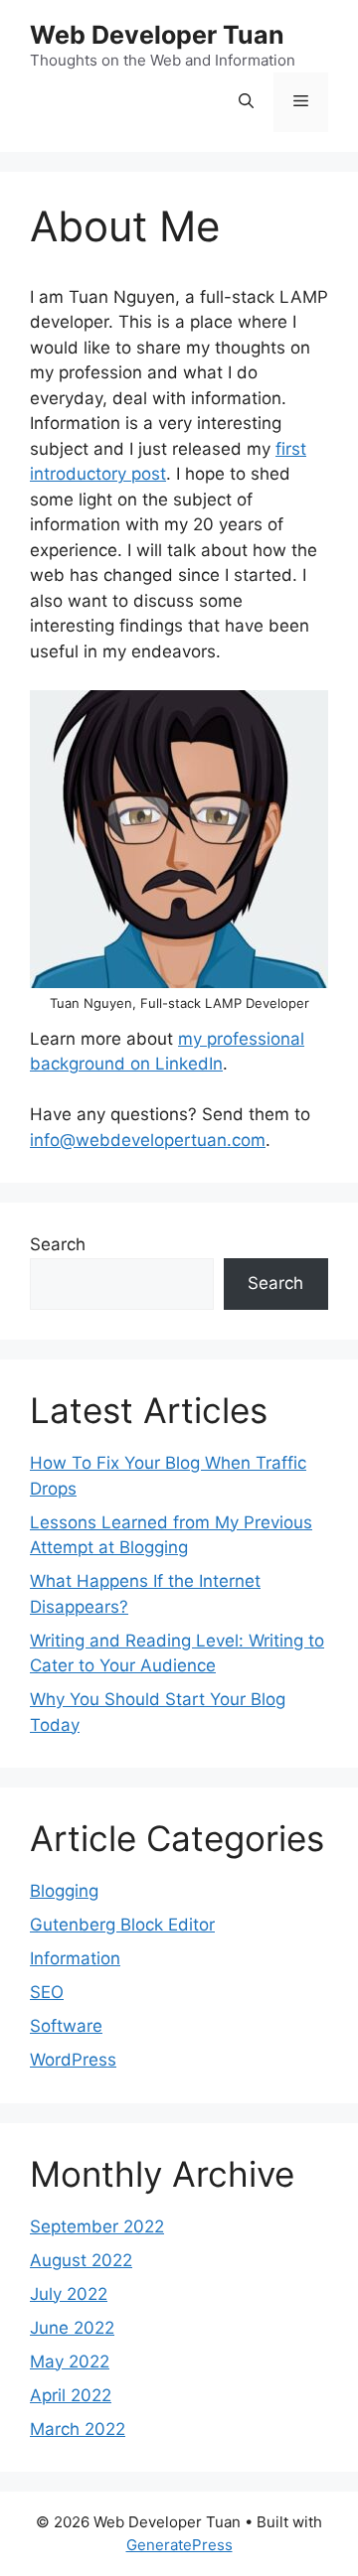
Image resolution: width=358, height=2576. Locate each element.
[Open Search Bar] (246, 102)
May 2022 (70, 2361)
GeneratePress (179, 2545)
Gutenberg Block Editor (122, 1925)
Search (58, 1244)
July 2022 (69, 2294)
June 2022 (72, 2328)
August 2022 (81, 2260)
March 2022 (78, 2429)
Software (66, 2026)
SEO (47, 1992)
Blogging (64, 1891)
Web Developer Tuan (157, 35)
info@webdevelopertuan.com (148, 1140)
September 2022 (97, 2226)
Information (75, 1958)
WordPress (73, 2060)
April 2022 (71, 2395)
